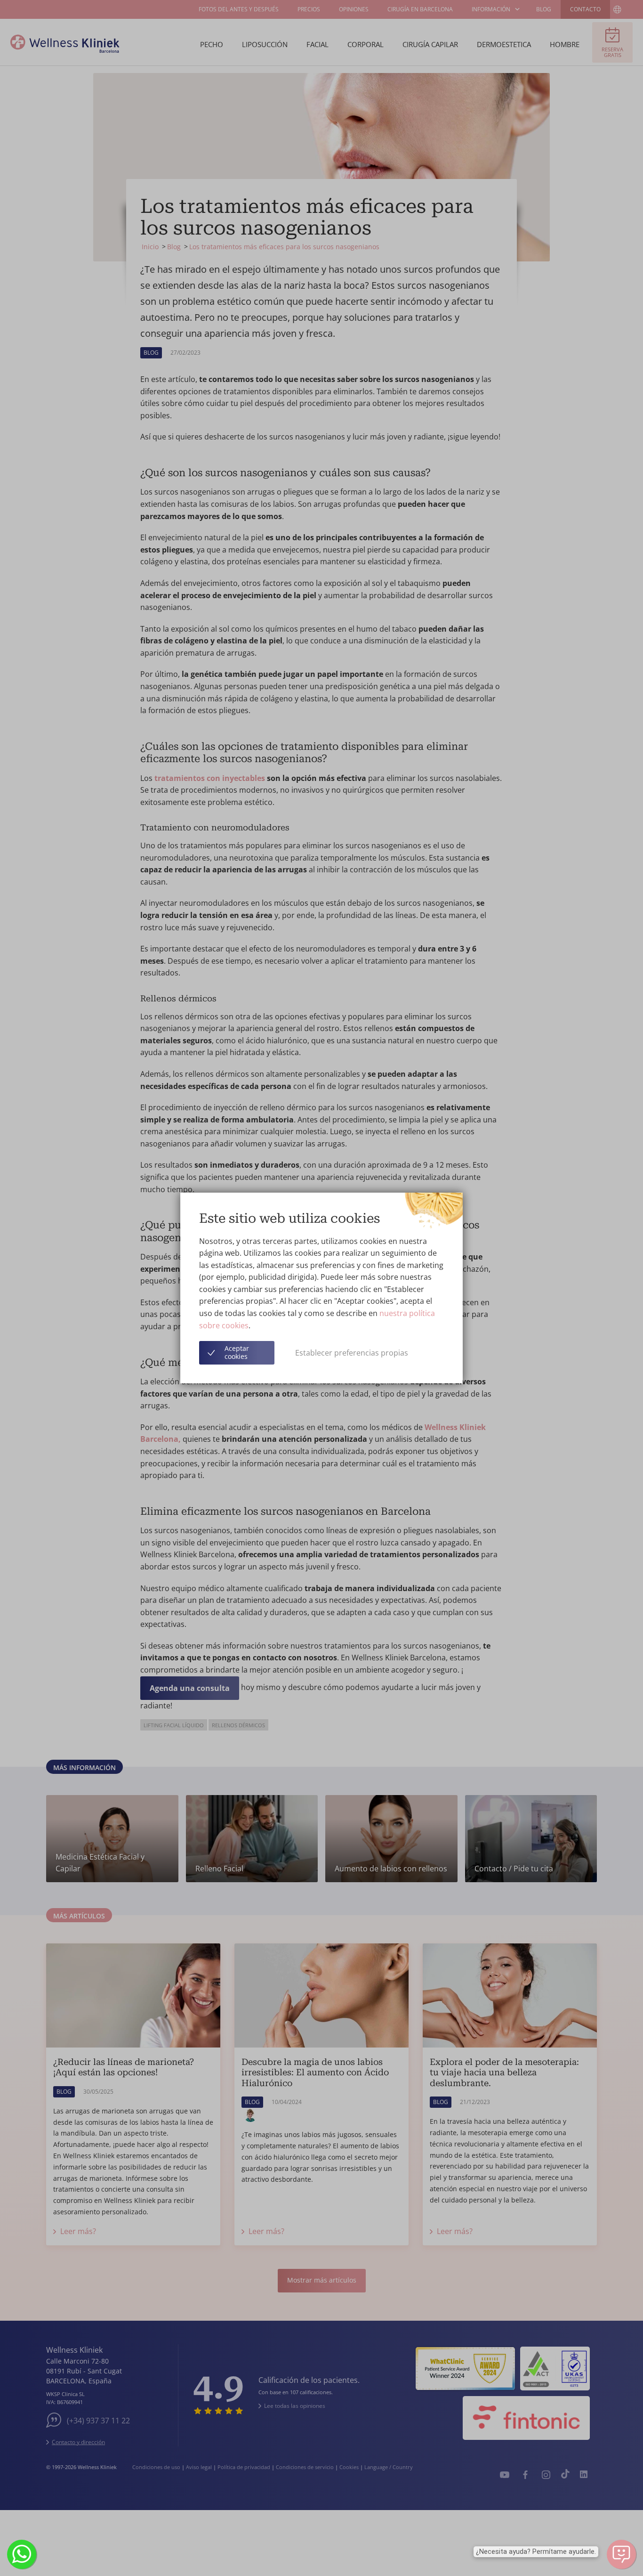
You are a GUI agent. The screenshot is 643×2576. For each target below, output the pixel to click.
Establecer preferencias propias (352, 1353)
